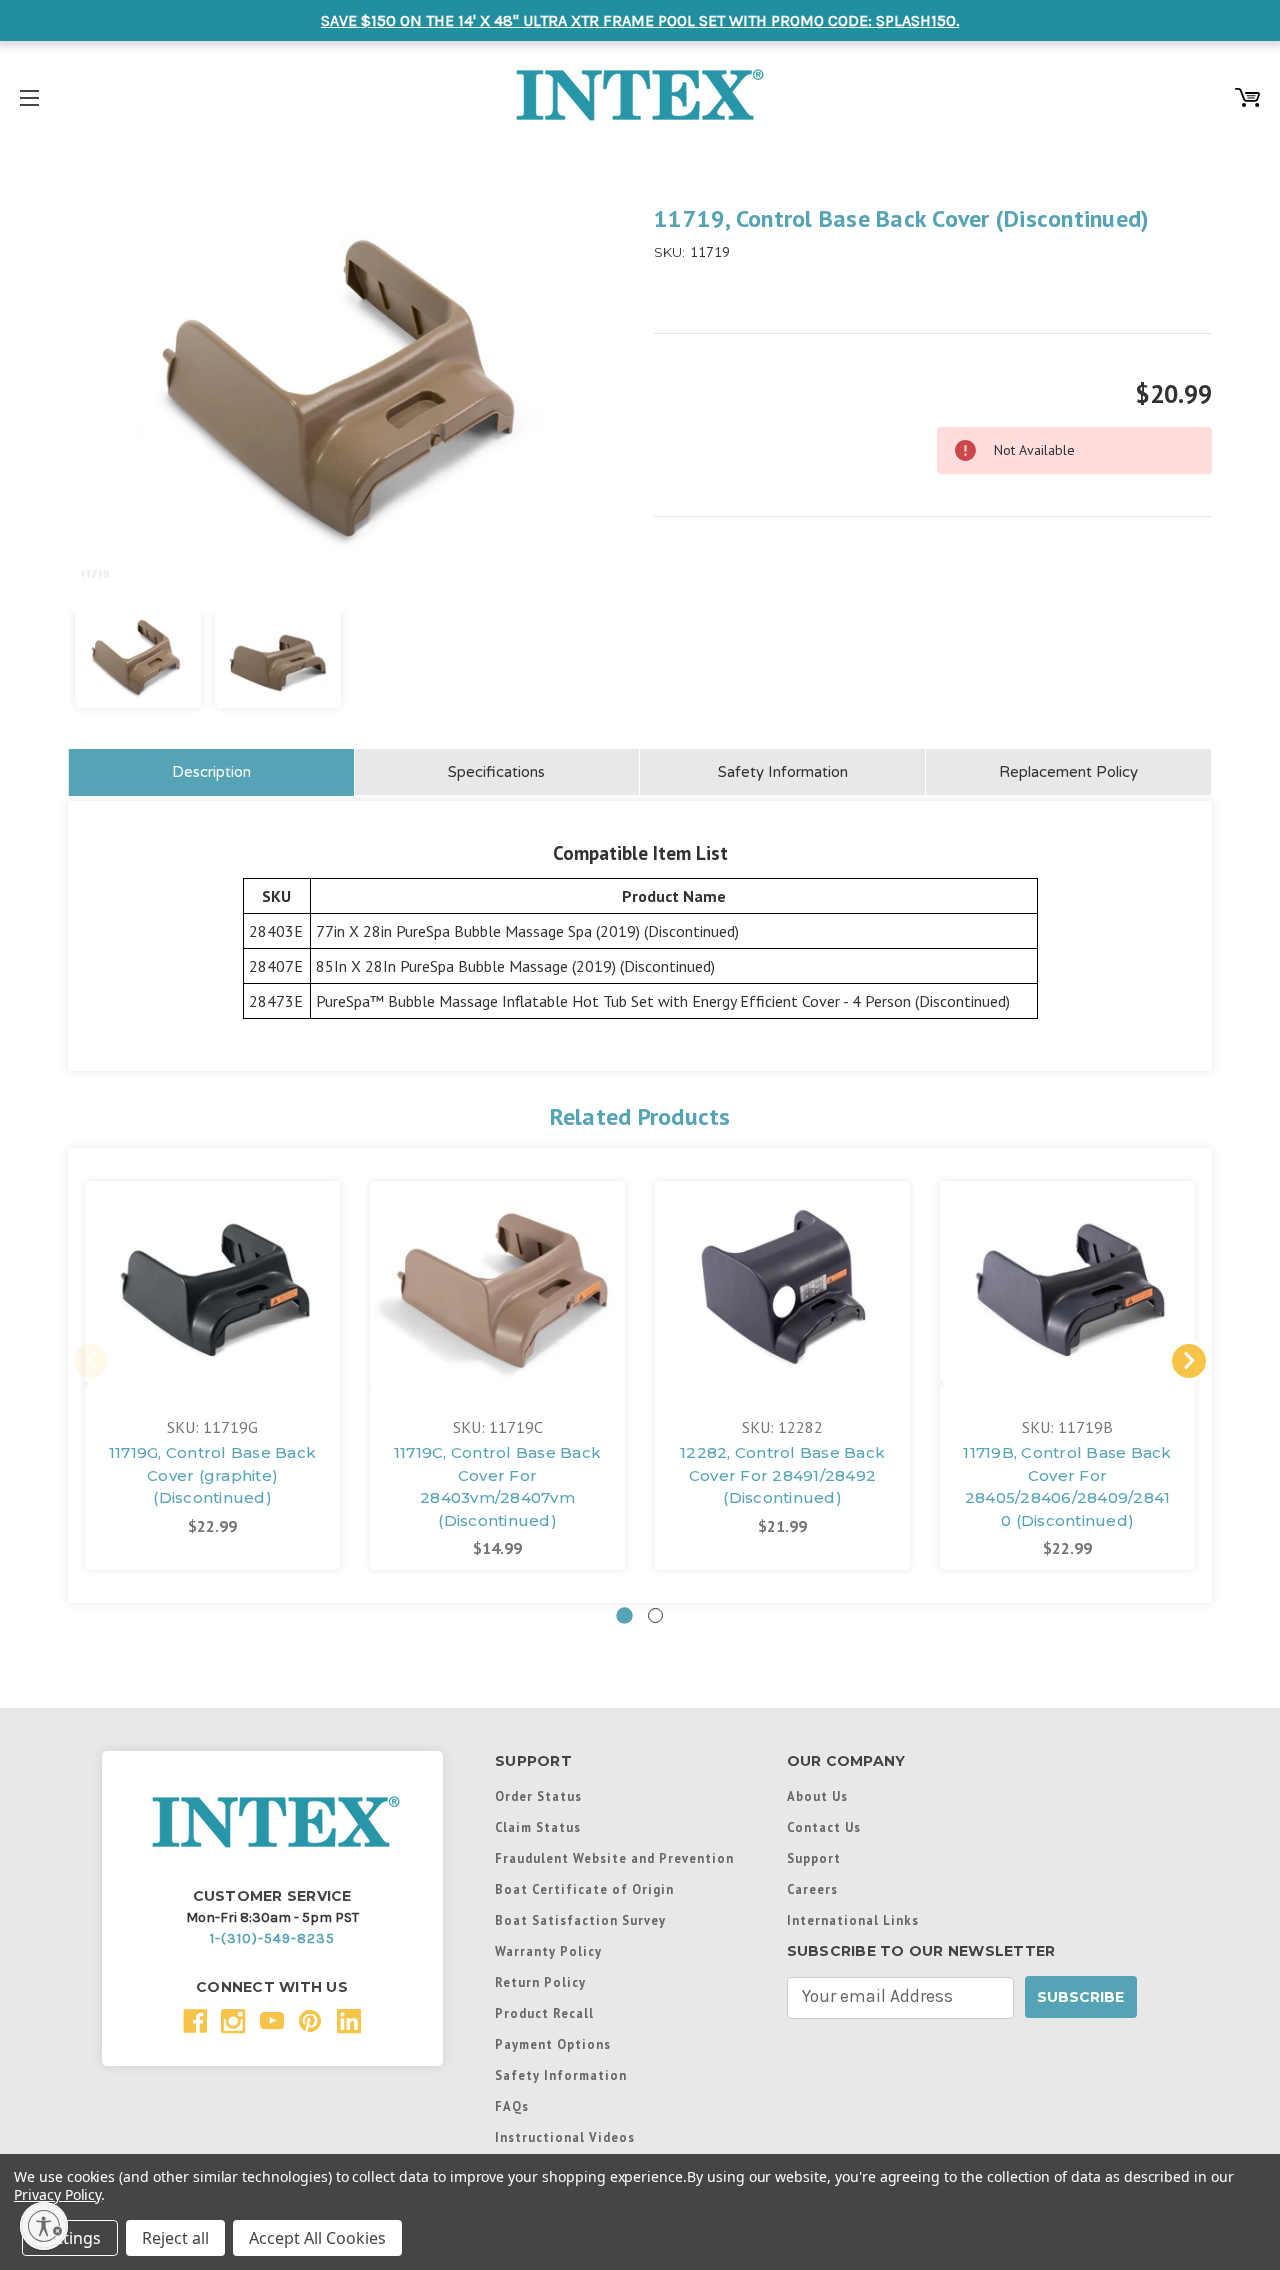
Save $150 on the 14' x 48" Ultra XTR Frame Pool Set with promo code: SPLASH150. (640, 20)
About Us (817, 1796)
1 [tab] (624, 1615)
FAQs (512, 2106)
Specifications (496, 772)
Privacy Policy (57, 2194)
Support (814, 1858)
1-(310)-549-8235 (272, 1938)
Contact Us (824, 1827)
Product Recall (544, 2013)
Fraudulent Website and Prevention (614, 1858)
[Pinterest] (310, 2021)
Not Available (212, 1306)
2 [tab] (655, 1615)
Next (1189, 1361)
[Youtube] (272, 2021)
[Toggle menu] (29, 94)
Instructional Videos (565, 2137)
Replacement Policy (1068, 772)
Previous (91, 1361)
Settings (70, 2238)
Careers (812, 1889)
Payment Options (553, 2044)
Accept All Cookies (317, 2238)
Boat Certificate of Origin (584, 1889)
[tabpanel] (212, 1375)
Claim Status (538, 1827)
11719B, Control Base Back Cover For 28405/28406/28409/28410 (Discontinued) (1067, 1486)
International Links (853, 1920)
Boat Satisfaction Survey (580, 1920)
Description (211, 772)
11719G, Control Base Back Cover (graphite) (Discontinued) (212, 1475)
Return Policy (540, 1982)
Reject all (175, 2238)
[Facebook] (195, 2021)
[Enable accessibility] (44, 2226)
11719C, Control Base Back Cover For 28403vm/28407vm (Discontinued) (497, 1486)
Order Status (538, 1796)
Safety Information (783, 772)
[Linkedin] (349, 2021)
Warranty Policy (548, 1951)
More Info (213, 1250)
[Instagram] (233, 2021)
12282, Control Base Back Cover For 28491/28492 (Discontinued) (782, 1475)
